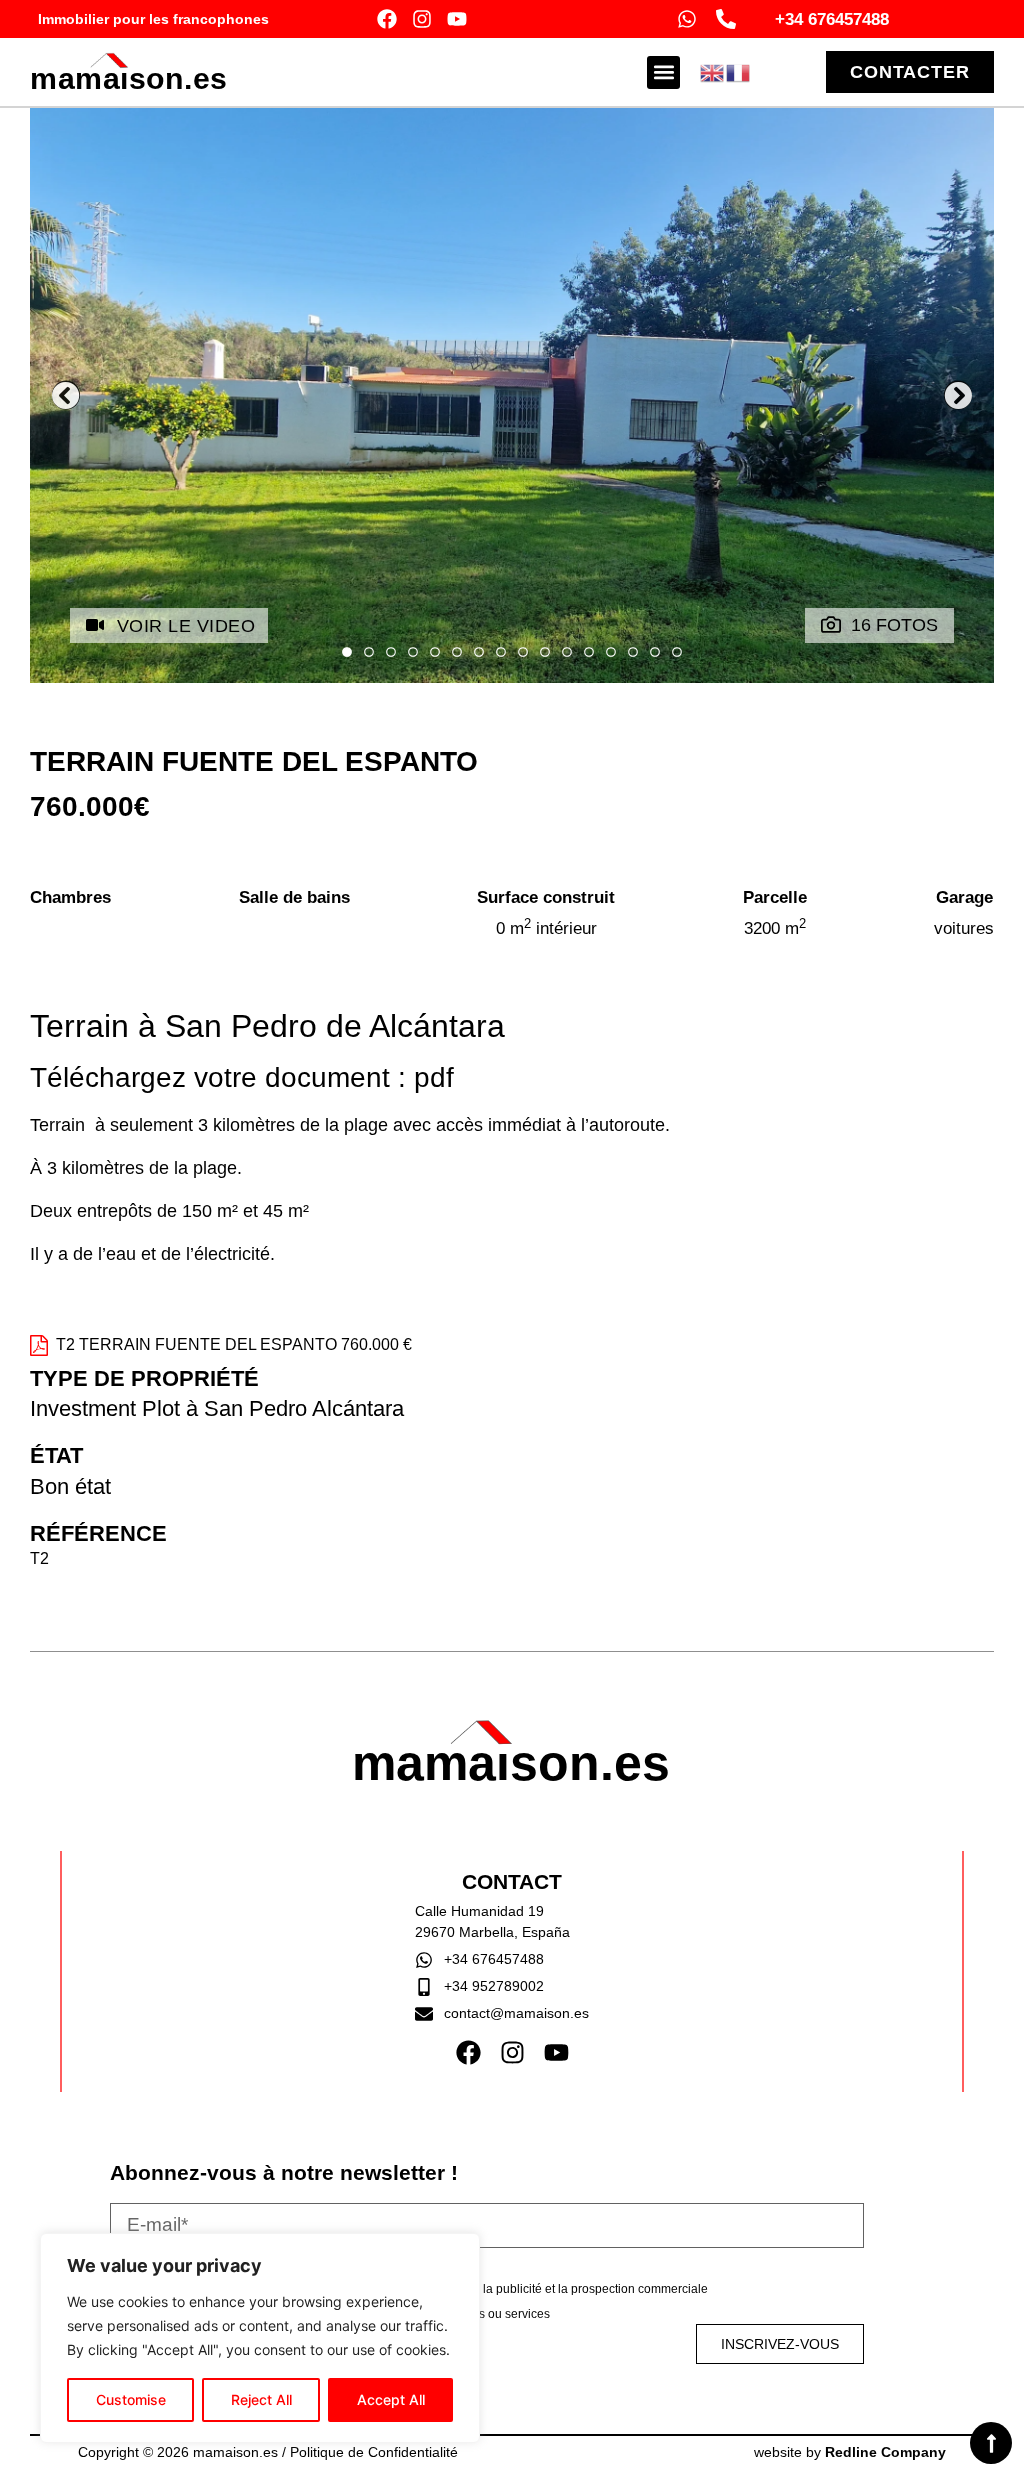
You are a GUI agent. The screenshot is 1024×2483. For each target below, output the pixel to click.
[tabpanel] (512, 395)
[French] (739, 71)
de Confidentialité (403, 2452)
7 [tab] (479, 653)
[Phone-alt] (726, 19)
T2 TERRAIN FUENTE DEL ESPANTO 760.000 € (234, 1344)
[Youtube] (457, 19)
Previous (66, 395)
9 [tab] (523, 653)
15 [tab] (655, 653)
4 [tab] (413, 653)
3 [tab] (391, 653)
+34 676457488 (832, 19)
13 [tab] (611, 653)
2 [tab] (369, 653)
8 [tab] (501, 653)
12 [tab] (589, 653)
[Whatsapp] (687, 19)
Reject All (261, 2399)
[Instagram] (422, 19)
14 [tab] (633, 653)
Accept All (391, 2399)
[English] (713, 71)
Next (958, 395)
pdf (434, 1077)
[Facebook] (387, 19)
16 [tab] (677, 653)
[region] (260, 2338)
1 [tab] (347, 653)
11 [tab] (567, 653)
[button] (663, 72)
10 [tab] (545, 653)
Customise (131, 2399)
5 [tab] (435, 653)
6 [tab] (457, 653)
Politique (319, 2452)
